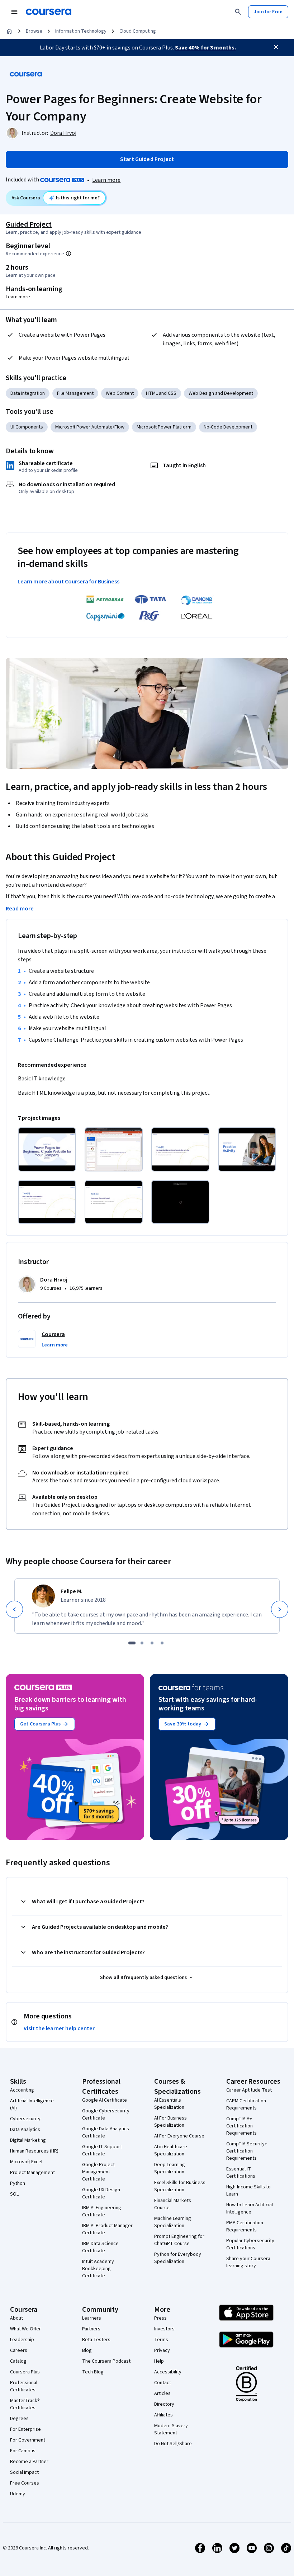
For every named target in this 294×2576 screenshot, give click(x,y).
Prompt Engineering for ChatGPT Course (179, 2240)
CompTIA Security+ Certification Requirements (247, 2151)
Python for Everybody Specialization (178, 2258)
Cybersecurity (25, 2119)
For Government (28, 2440)
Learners (92, 2318)
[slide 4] (162, 1643)
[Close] (276, 47)
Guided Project (29, 224)
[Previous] (14, 1609)
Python (18, 2183)
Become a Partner (29, 2462)
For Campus (23, 2451)
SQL (14, 2194)
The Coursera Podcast (106, 2361)
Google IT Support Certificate (102, 2150)
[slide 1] (132, 1643)
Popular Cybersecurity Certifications (250, 2244)
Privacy (162, 2350)
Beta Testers (96, 2340)
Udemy (18, 2494)
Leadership (22, 2340)
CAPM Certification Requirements (246, 2104)
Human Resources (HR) (34, 2151)
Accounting (22, 2090)
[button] (55, 1345)
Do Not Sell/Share (173, 2444)
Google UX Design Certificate (101, 2193)
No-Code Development (228, 427)
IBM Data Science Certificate (100, 2247)
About (16, 2318)
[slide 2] (142, 1643)
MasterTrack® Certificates (25, 2404)
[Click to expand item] (47, 1149)
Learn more (106, 180)
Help (159, 2361)
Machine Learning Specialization (173, 2222)
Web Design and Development (221, 393)
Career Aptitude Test (249, 2090)
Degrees (19, 2419)
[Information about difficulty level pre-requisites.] (68, 254)
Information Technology (81, 31)
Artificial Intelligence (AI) (32, 2104)
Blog (87, 2350)
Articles (162, 2393)
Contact (163, 2383)
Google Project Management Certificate (98, 2172)
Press (160, 2318)
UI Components (27, 427)
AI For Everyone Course (179, 2136)
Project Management (32, 2173)
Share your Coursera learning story (248, 2262)
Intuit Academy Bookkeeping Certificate (98, 2269)
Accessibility (168, 2372)
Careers (19, 2350)
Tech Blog (93, 2372)
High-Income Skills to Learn (248, 2191)
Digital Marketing (28, 2140)
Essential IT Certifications (241, 2173)
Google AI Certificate (105, 2100)
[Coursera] (49, 12)
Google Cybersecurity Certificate (106, 2115)
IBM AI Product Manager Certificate (107, 2229)
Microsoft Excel (26, 2162)
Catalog (18, 2361)
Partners (91, 2329)
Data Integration (28, 393)
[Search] (238, 12)
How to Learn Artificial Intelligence (250, 2208)
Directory (164, 2404)
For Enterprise (25, 2429)
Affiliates (163, 2415)
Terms (161, 2340)
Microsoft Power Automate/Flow (90, 427)
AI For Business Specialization (170, 2122)
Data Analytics (25, 2130)
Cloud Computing (138, 31)
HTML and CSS (161, 393)
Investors (164, 2329)
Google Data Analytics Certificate (106, 2132)
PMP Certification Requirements (245, 2226)
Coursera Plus (25, 2372)
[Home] (9, 31)
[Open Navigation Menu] (14, 12)
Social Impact (24, 2472)
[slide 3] (152, 1643)
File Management (75, 393)
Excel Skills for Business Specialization (180, 2186)
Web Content (120, 393)
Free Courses (25, 2483)
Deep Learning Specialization (170, 2168)
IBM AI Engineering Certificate (102, 2211)
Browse (34, 31)
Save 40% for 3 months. (205, 48)
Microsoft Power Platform (164, 427)
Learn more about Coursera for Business (68, 582)
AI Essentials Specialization (169, 2104)
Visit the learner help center (59, 2028)
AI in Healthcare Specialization (171, 2150)
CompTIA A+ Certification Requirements (241, 2126)
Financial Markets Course (173, 2204)
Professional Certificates (24, 2386)
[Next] (280, 1609)
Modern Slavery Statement (171, 2429)
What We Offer (25, 2329)
